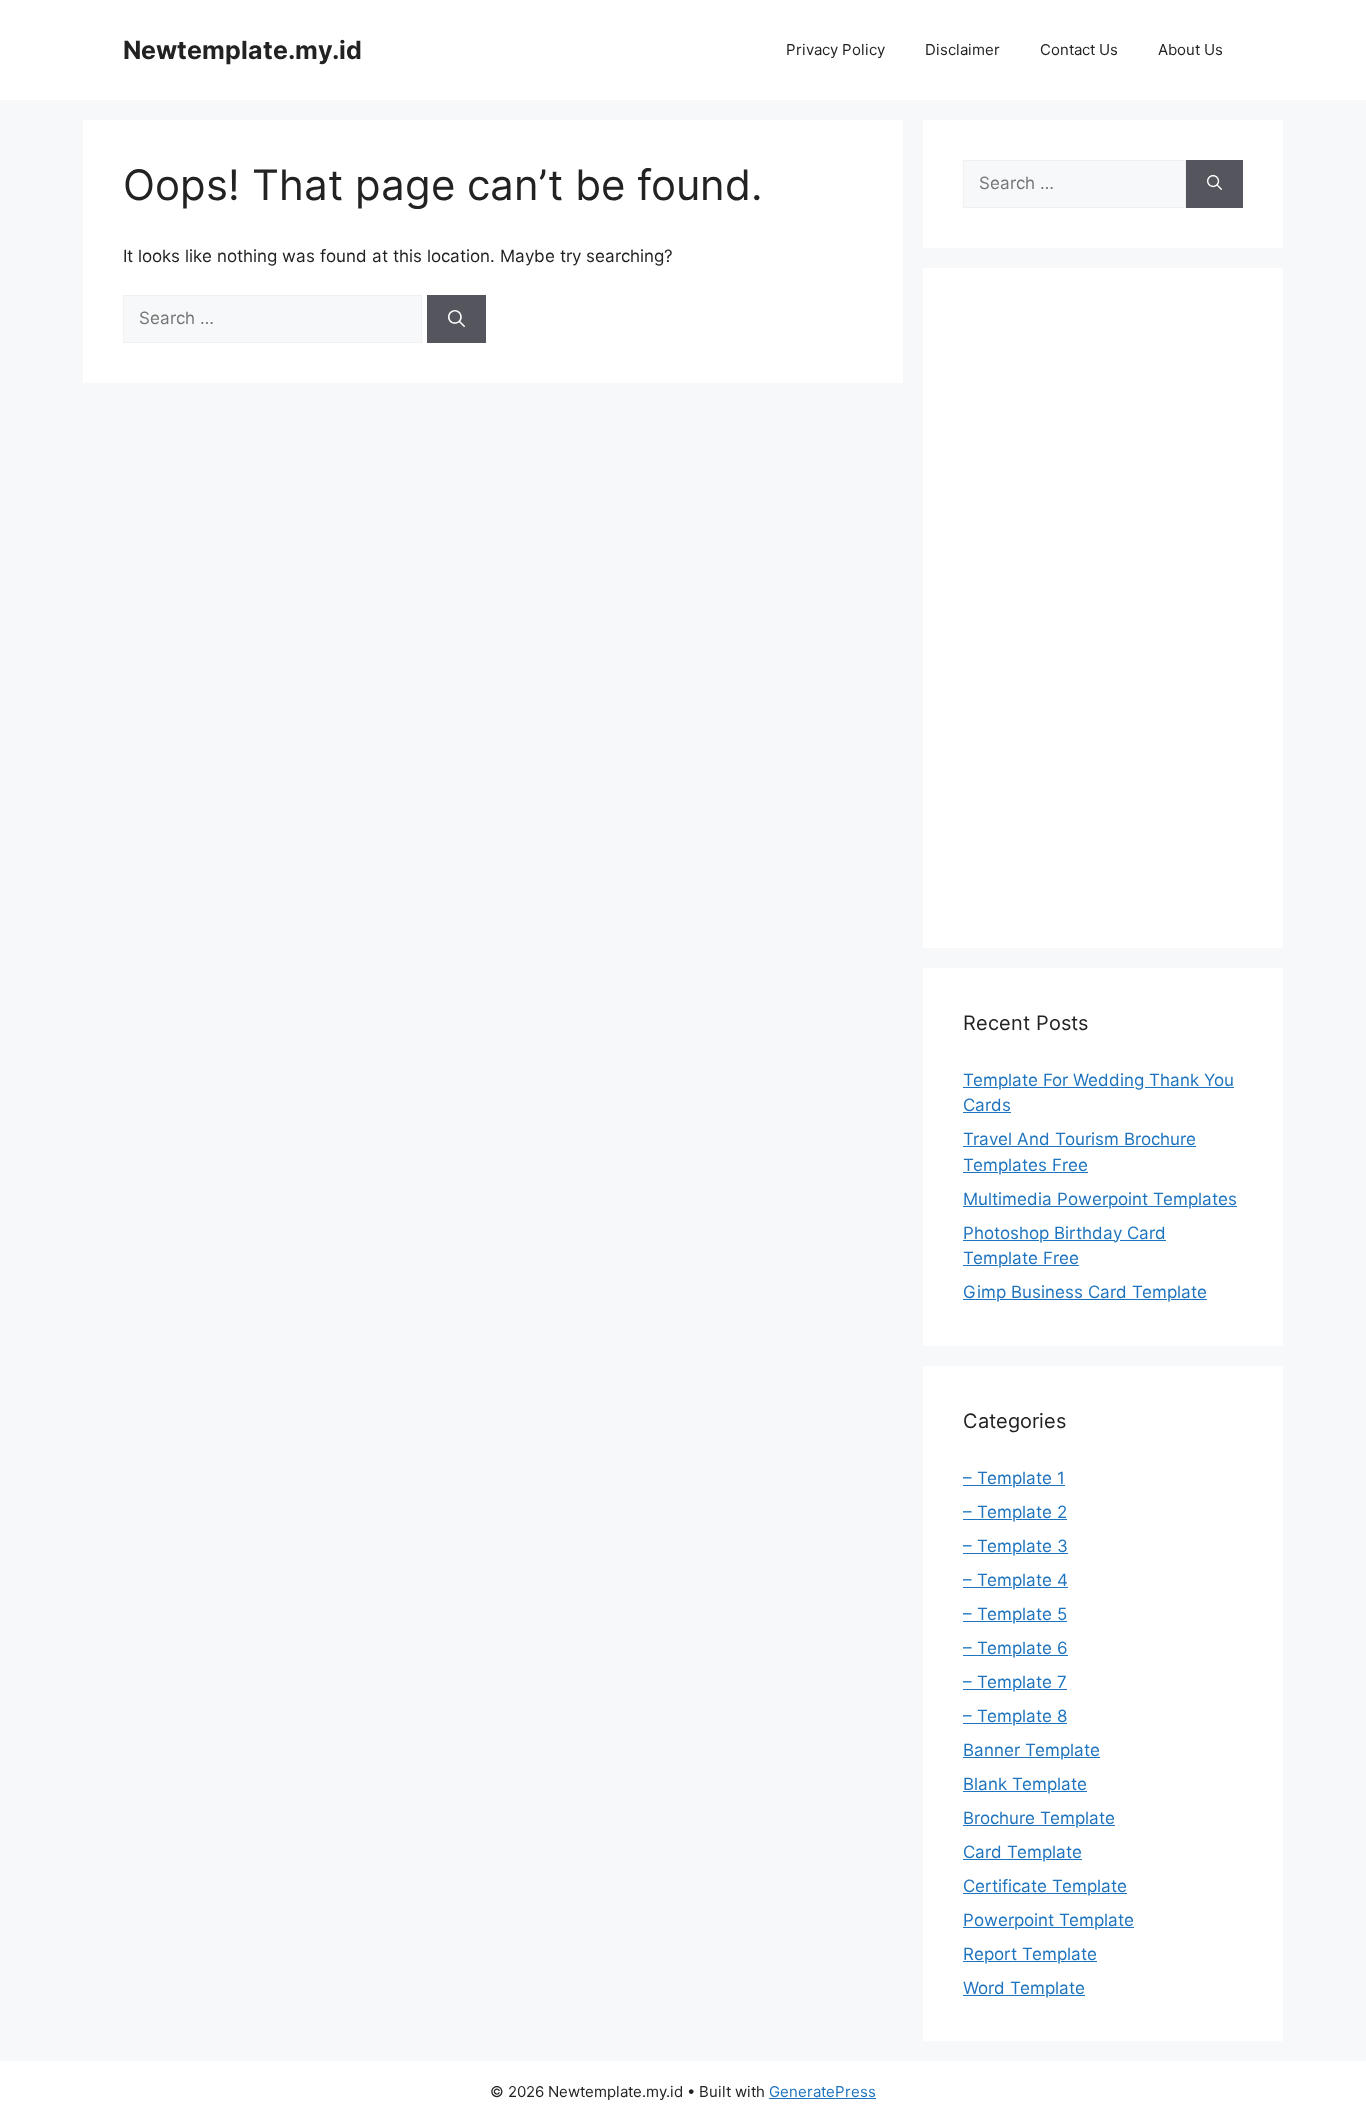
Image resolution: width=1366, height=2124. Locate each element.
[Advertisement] (1103, 608)
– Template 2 (1015, 1512)
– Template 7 (1015, 1682)
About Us (1190, 49)
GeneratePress (822, 2091)
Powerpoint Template (1048, 1920)
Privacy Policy (835, 49)
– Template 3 (1015, 1546)
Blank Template (1025, 1784)
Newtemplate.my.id (242, 50)
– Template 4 (1015, 1580)
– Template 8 (1015, 1716)
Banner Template (1031, 1750)
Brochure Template (1039, 1818)
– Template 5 (1015, 1614)
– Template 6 (1015, 1648)
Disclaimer (962, 49)
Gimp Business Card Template (1085, 1292)
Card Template (1022, 1852)
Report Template (1030, 1954)
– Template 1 (1014, 1478)
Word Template (1024, 1988)
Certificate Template (1045, 1886)
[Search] (456, 319)
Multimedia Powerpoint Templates (1100, 1199)
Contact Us (1079, 49)
